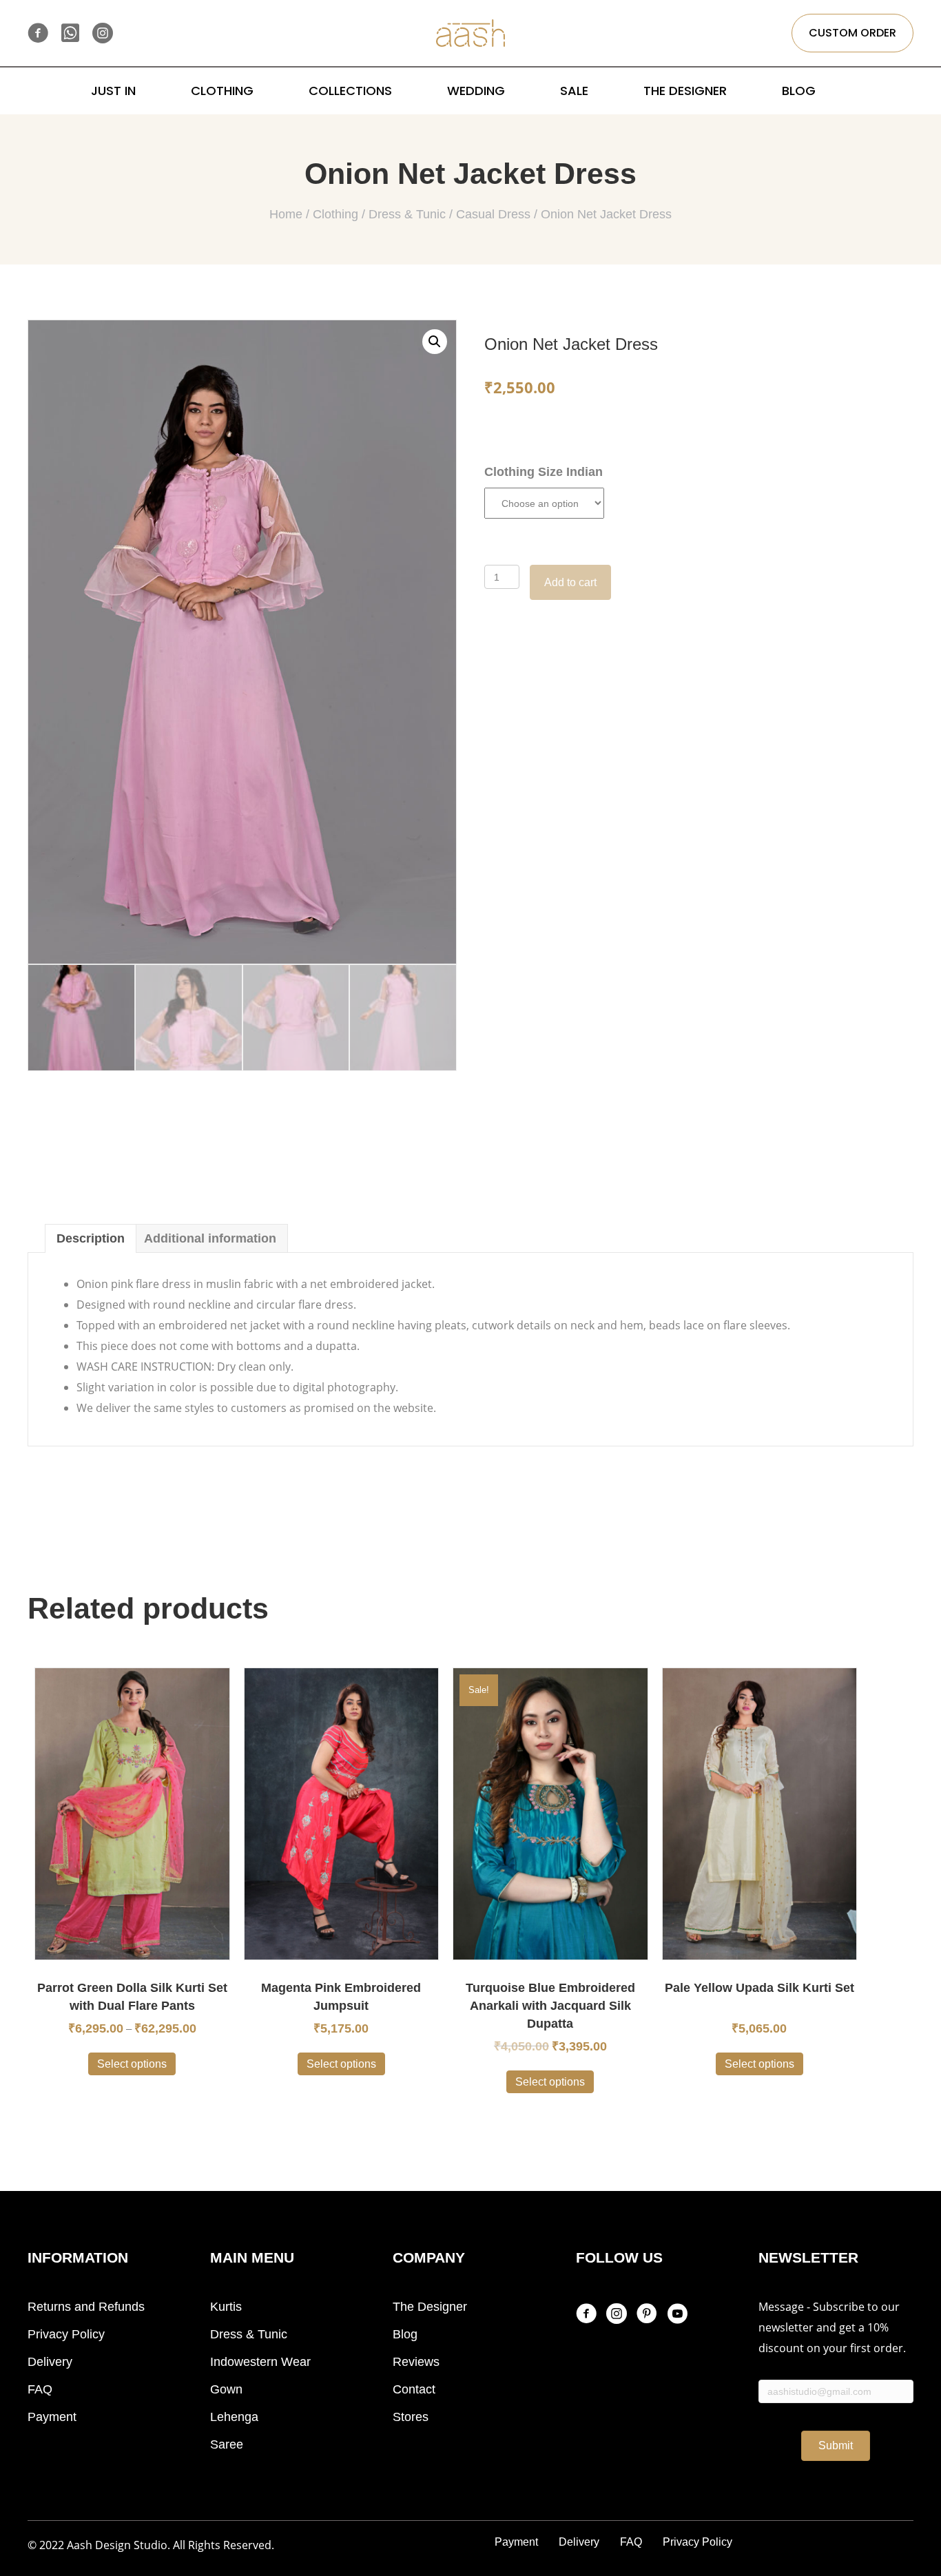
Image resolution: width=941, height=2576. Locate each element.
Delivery (50, 2362)
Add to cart (570, 582)
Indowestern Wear (260, 2362)
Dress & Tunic (407, 214)
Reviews (416, 2362)
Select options (132, 2064)
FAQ (40, 2389)
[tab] (91, 1238)
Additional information (210, 1238)
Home (286, 214)
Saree (227, 2444)
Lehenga (234, 2417)
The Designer (430, 2307)
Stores (411, 2417)
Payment (52, 2417)
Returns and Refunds (86, 2307)
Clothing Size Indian (544, 472)
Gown (226, 2389)
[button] (852, 33)
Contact (414, 2389)
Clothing (335, 214)
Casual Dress (493, 214)
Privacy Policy (66, 2334)
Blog (405, 2334)
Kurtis (226, 2307)
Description (91, 1238)
